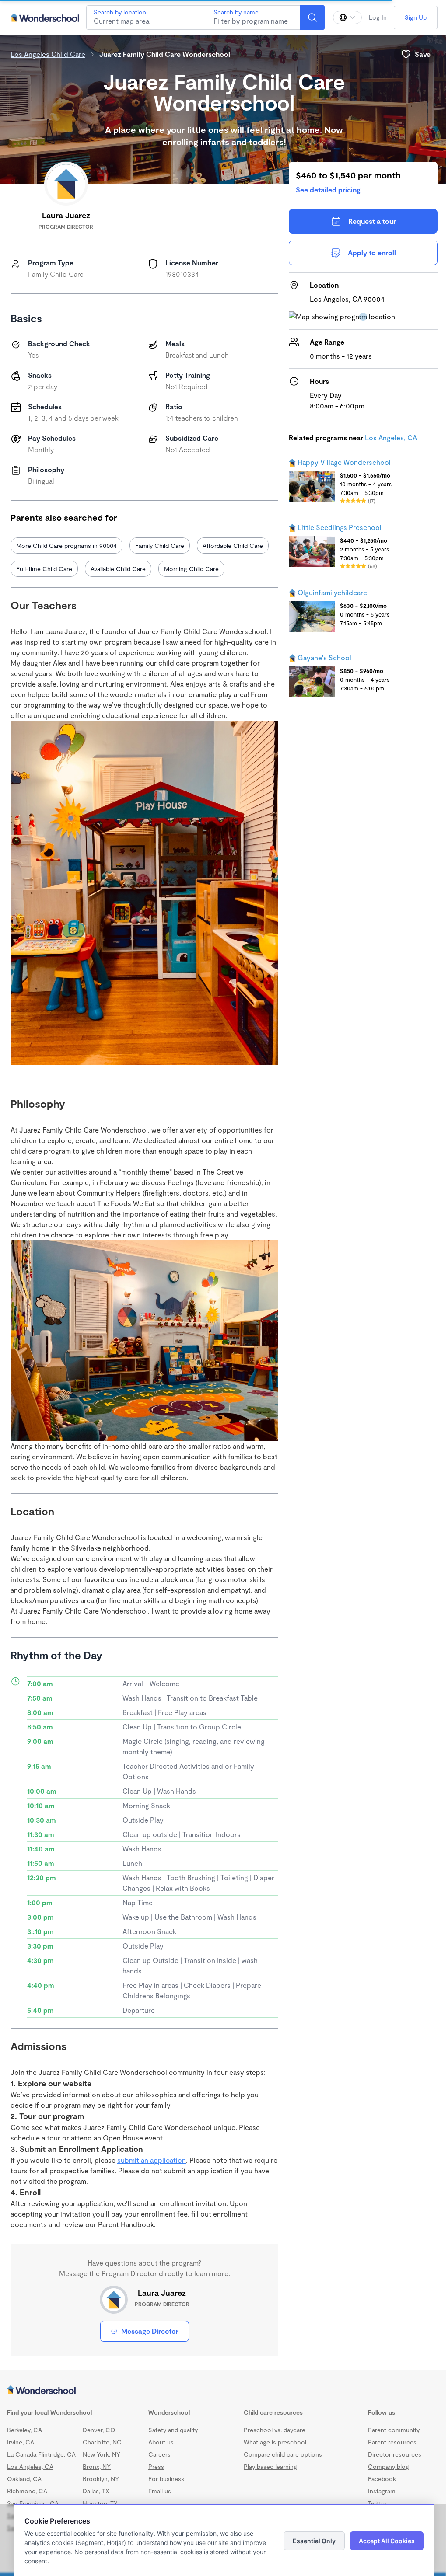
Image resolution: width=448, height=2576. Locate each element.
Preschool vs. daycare (275, 2430)
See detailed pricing (328, 190)
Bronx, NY (97, 2466)
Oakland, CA (24, 2479)
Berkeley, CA (24, 2430)
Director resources (395, 2454)
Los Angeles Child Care (48, 54)
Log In (378, 17)
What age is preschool (275, 2442)
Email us (160, 2491)
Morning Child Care (191, 569)
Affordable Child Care (233, 546)
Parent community (394, 2430)
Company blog (388, 2466)
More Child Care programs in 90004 (66, 546)
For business (166, 2479)
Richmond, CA (27, 2491)
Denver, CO (99, 2430)
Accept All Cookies (387, 2541)
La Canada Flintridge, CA (41, 2454)
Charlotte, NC (102, 2442)
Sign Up (416, 17)
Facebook (382, 2479)
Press (156, 2466)
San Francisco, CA (33, 2503)
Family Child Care (160, 546)
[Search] (312, 17)
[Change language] (347, 17)
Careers (159, 2454)
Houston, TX (100, 2503)
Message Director (150, 2331)
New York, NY (101, 2454)
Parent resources (392, 2442)
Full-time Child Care (44, 569)
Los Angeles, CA (391, 437)
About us (161, 2442)
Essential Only (314, 2541)
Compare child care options (283, 2454)
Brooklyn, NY (101, 2479)
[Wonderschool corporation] (224, 2391)
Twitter (377, 2503)
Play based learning (270, 2466)
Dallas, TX (96, 2491)
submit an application (152, 2160)
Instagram (382, 2491)
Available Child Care (118, 569)
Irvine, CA (21, 2442)
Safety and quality (173, 2430)
